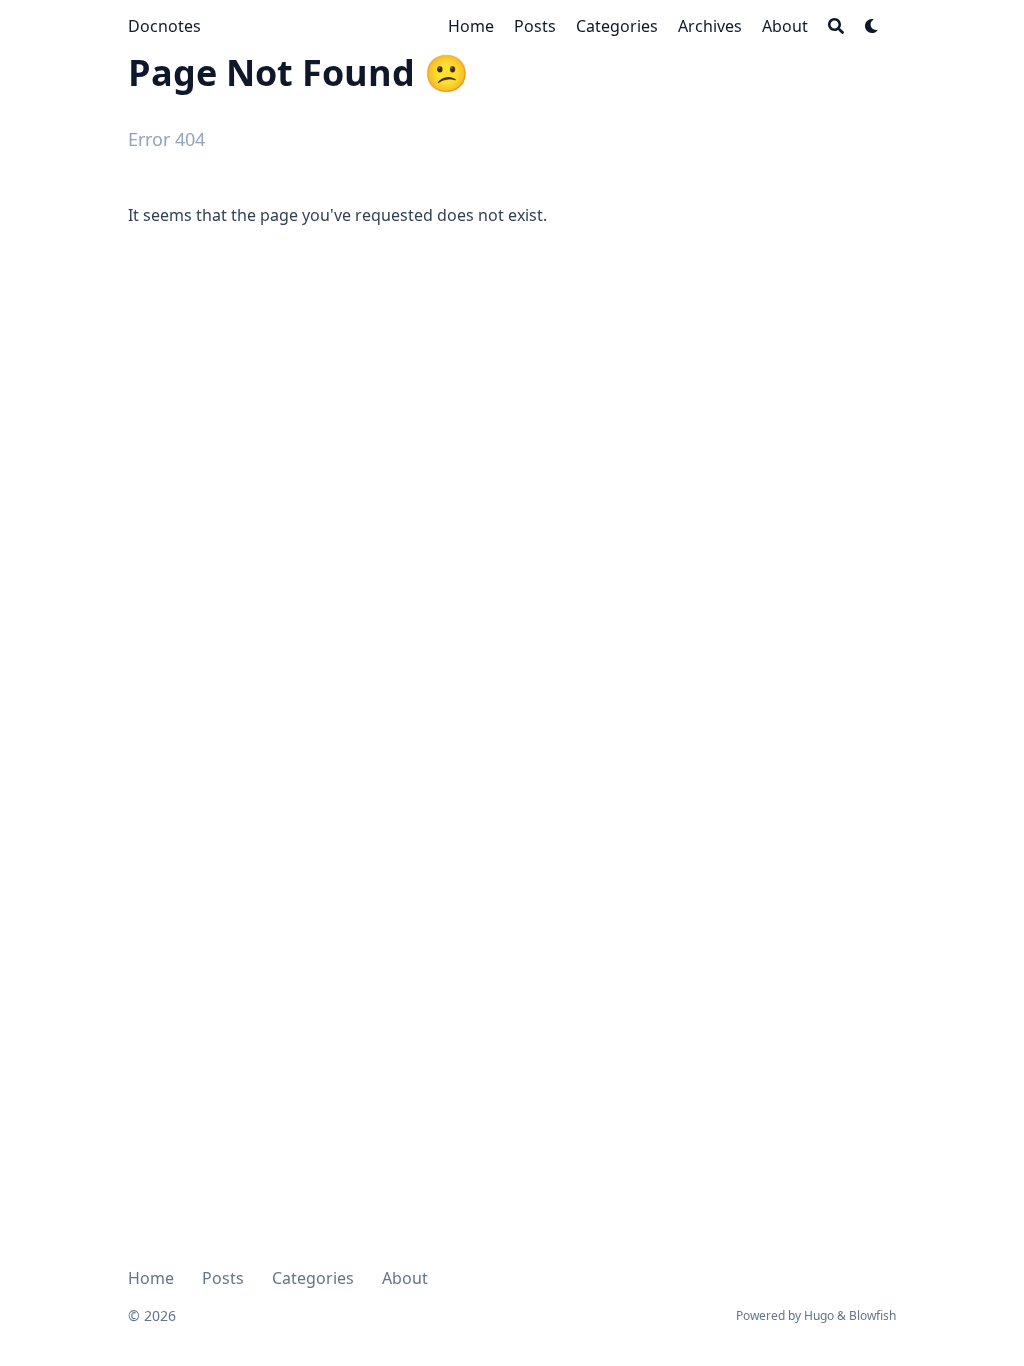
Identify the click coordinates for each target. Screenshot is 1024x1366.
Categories (313, 1278)
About (405, 1278)
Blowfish (872, 1315)
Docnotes (164, 26)
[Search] (836, 26)
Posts (223, 1278)
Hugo (819, 1315)
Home (151, 1278)
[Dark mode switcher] (872, 26)
